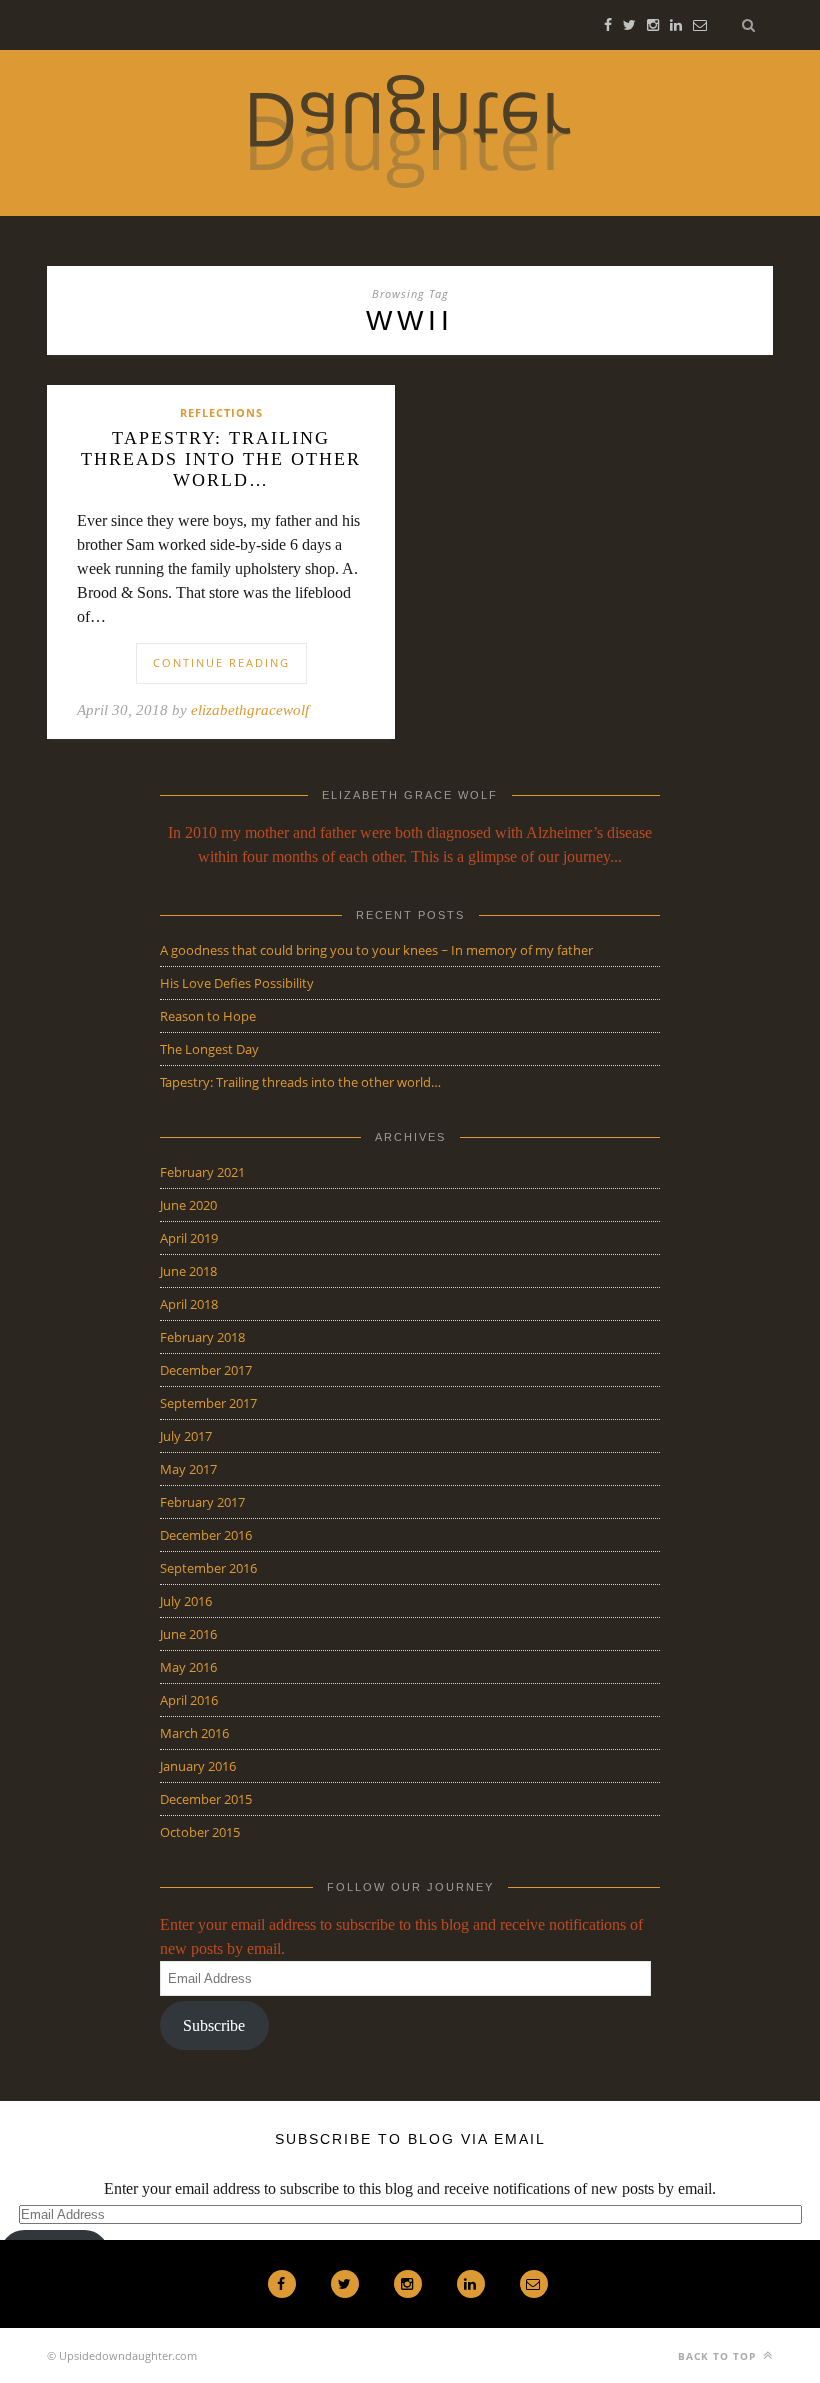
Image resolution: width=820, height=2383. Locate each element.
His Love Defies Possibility (237, 983)
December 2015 (206, 1799)
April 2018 (189, 1304)
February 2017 (202, 1502)
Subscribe (214, 2025)
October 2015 (200, 1832)
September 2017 (208, 1403)
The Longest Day (209, 1049)
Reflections (221, 412)
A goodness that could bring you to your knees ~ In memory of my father (376, 950)
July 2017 (186, 1436)
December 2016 (206, 1535)
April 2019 (189, 1238)
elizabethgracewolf (250, 710)
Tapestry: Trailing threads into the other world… (221, 459)
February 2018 (202, 1337)
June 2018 (188, 1271)
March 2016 (194, 1733)
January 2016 (198, 1766)
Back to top (719, 2356)
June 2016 (188, 1634)
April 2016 (189, 1700)
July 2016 (186, 1601)
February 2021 (202, 1172)
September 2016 (208, 1568)
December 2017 (206, 1370)
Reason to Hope (208, 1016)
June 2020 (188, 1205)
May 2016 (188, 1667)
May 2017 (188, 1469)
